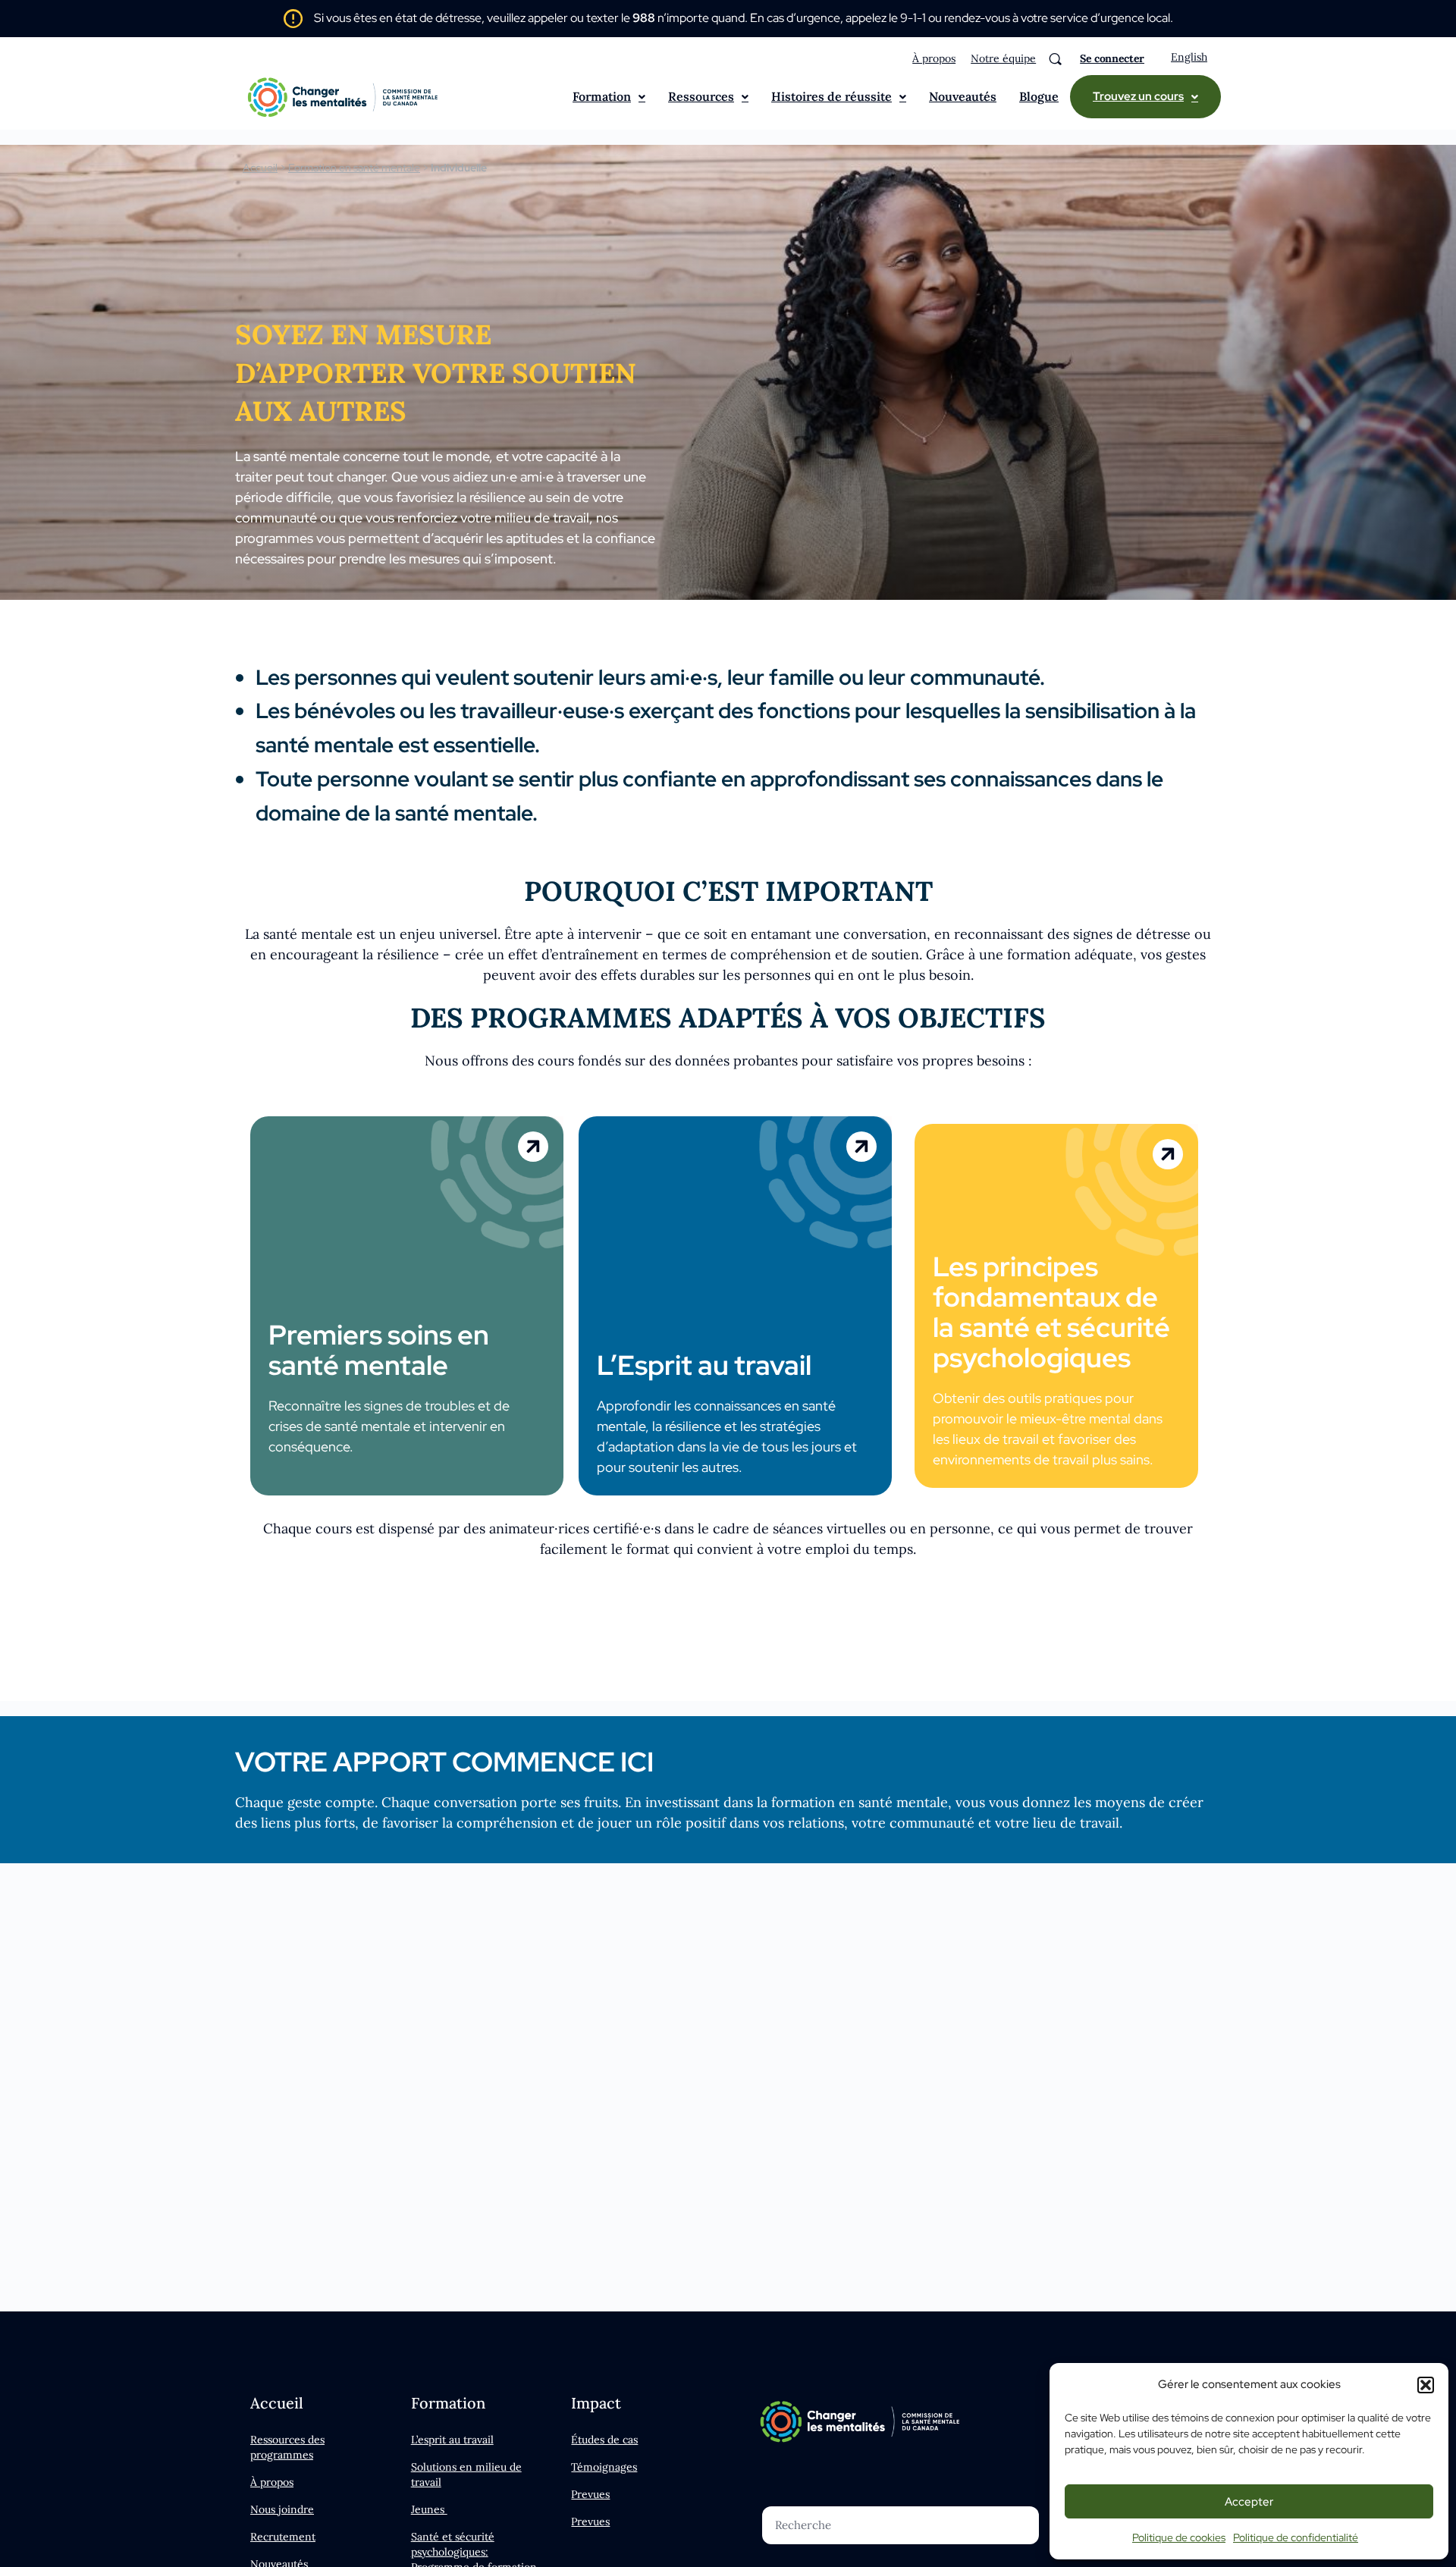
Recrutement (283, 2537)
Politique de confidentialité (1296, 2537)
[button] (1426, 2385)
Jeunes (429, 2509)
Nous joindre (282, 2509)
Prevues (590, 2494)
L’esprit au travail (452, 2440)
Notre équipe (1003, 58)
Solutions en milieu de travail (466, 2474)
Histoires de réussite (832, 96)
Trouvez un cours (1138, 96)
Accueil (260, 168)
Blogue (1039, 96)
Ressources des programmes (287, 2447)
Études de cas (604, 2440)
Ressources (701, 96)
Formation (602, 96)
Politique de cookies (1179, 2537)
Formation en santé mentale (354, 168)
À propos (934, 58)
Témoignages (604, 2467)
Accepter (1249, 2502)
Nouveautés (963, 96)
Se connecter (1112, 58)
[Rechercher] (1055, 59)
